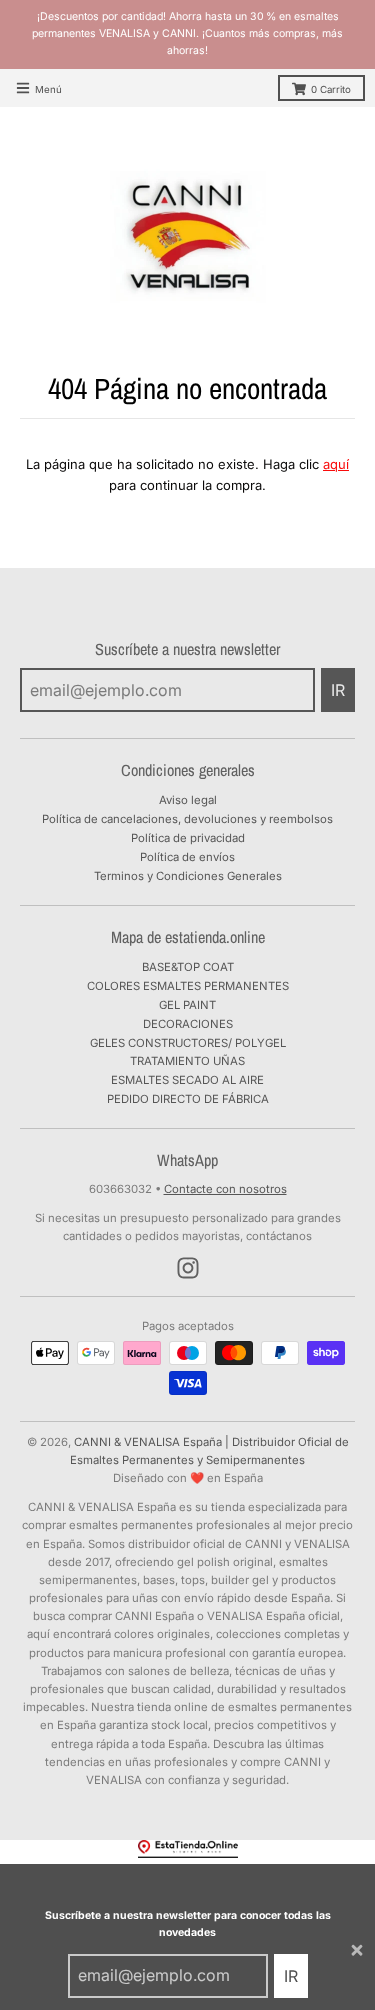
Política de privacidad (188, 838)
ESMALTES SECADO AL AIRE (187, 1080)
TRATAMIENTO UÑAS (187, 1061)
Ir (291, 1976)
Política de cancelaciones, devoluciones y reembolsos (187, 819)
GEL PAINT (187, 1005)
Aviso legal (188, 800)
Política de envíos (187, 857)
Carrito (331, 89)
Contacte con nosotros (225, 1189)
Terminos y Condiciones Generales (188, 876)
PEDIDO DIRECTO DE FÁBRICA (188, 1099)
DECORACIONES (188, 1024)
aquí (336, 464)
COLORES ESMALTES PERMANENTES (188, 986)
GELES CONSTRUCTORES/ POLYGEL (188, 1043)
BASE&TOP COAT (188, 967)
